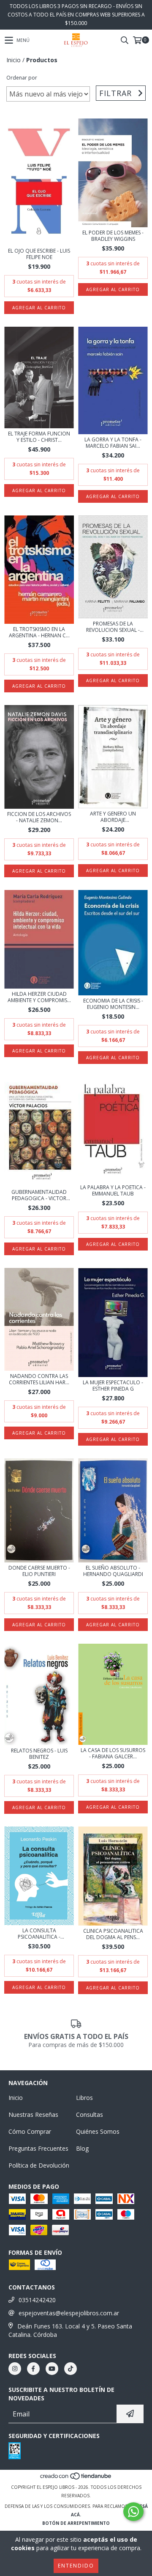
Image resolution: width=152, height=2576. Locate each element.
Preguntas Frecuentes (38, 2148)
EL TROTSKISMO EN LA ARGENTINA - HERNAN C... (39, 632)
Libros (84, 2098)
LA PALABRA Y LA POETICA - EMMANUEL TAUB (113, 1190)
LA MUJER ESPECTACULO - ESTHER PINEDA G (113, 1386)
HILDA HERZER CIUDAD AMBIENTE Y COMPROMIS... (39, 997)
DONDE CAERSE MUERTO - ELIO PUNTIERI (39, 1571)
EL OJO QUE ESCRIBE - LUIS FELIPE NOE (39, 254)
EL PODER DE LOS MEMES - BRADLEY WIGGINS (113, 236)
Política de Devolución (39, 2165)
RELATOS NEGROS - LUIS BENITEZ (39, 1754)
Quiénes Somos (98, 2131)
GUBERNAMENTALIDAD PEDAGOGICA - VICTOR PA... (39, 1195)
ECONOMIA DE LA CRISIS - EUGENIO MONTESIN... (113, 1004)
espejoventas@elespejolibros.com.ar (69, 2313)
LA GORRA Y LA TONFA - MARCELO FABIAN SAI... (113, 443)
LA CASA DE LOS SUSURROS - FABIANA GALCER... (113, 1753)
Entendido (76, 2566)
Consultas (90, 2115)
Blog (82, 2148)
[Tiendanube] (76, 2479)
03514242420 (37, 2300)
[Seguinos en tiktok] (71, 2369)
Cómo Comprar (30, 2131)
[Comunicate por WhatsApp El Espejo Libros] (133, 2512)
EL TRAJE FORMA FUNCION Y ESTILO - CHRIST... (39, 437)
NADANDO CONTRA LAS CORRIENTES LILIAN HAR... (39, 1379)
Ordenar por (22, 78)
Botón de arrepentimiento (76, 2523)
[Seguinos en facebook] (33, 2369)
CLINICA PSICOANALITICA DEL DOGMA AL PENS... (113, 1934)
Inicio (14, 60)
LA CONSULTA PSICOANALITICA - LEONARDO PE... (39, 1934)
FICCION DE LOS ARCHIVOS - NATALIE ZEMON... (39, 817)
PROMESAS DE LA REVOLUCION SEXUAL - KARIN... (113, 627)
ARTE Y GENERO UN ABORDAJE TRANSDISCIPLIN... (113, 817)
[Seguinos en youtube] (52, 2369)
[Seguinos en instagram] (15, 2369)
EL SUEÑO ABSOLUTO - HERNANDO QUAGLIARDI (113, 1571)
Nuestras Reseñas (33, 2115)
